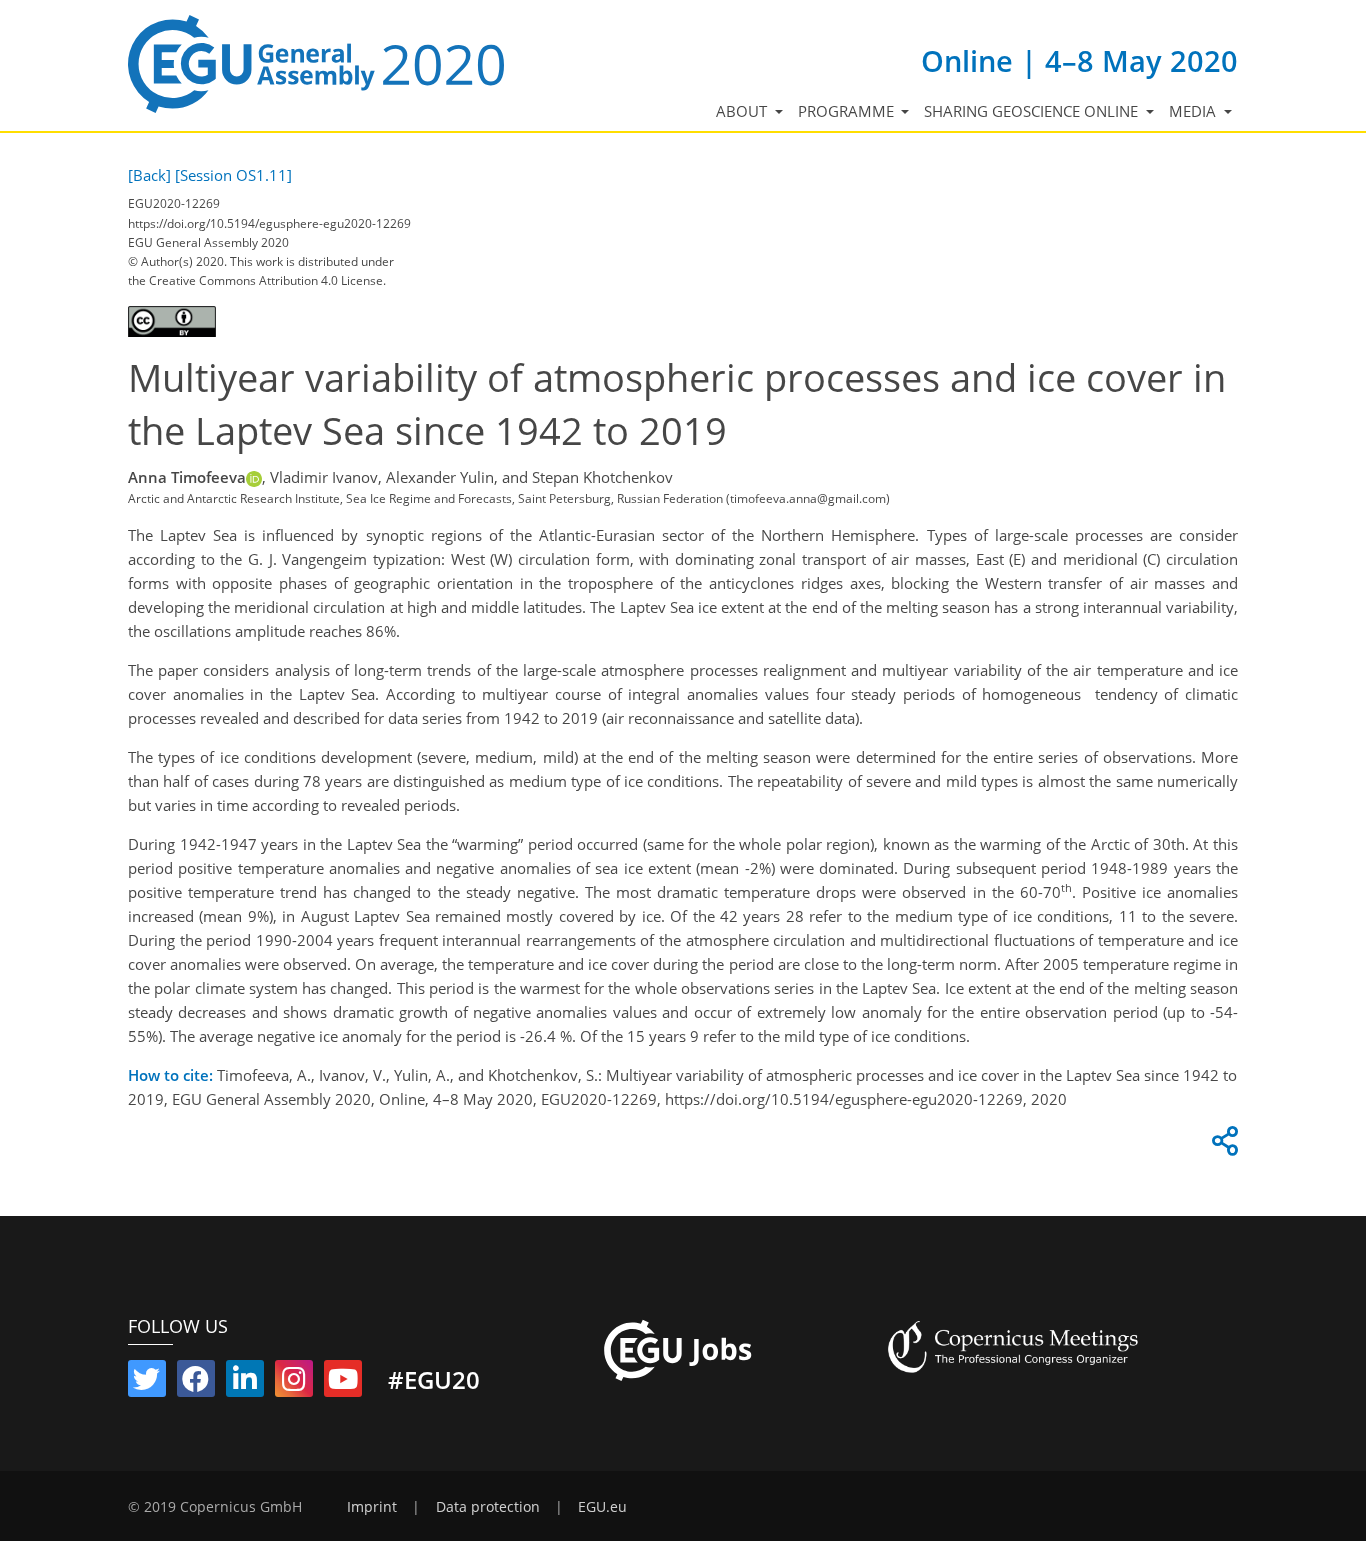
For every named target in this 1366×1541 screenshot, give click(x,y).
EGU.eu (602, 1507)
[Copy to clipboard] (1222, 1146)
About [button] (743, 111)
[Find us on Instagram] (294, 1383)
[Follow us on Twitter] (147, 1383)
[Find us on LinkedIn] (245, 1383)
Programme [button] (848, 111)
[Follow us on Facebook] (196, 1383)
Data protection (488, 1507)
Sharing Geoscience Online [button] (1033, 111)
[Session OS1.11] (233, 175)
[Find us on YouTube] (343, 1383)
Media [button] (1194, 111)
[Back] (149, 175)
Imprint (372, 1507)
